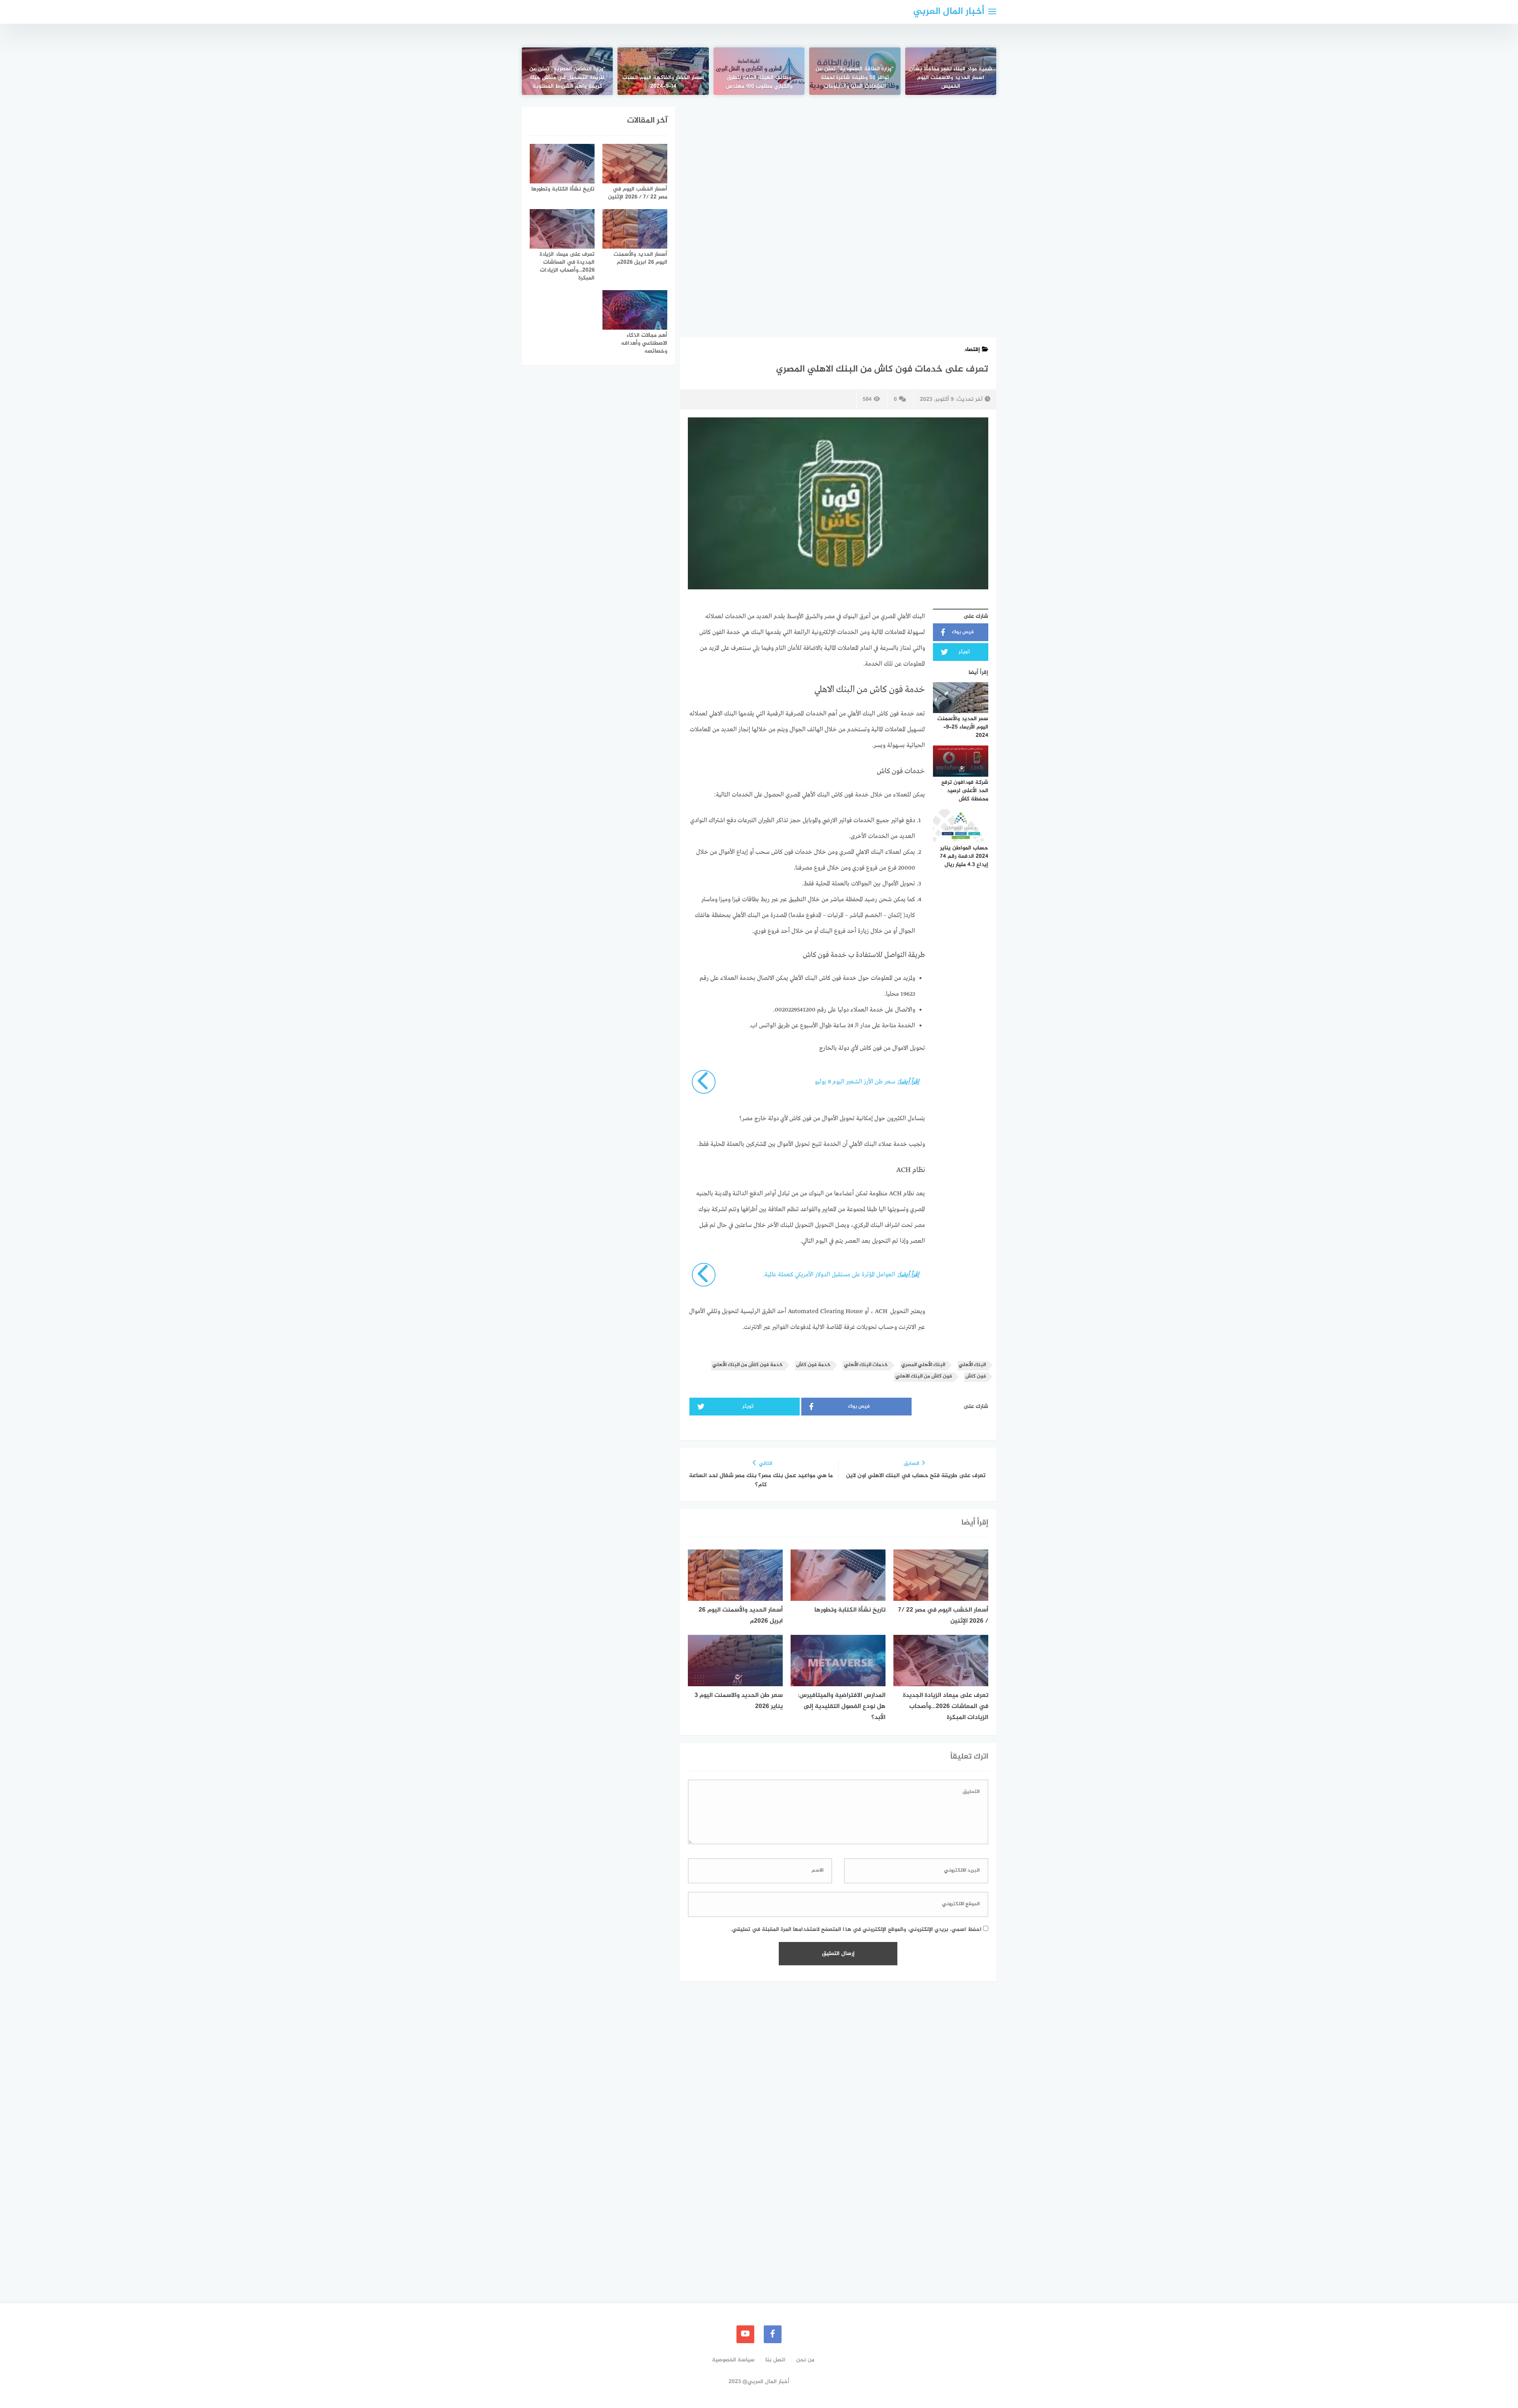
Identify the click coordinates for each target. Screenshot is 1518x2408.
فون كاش (976, 1377)
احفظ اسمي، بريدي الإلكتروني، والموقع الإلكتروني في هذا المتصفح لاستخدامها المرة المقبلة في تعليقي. (856, 1930)
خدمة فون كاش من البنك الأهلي (748, 1365)
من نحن (805, 2360)
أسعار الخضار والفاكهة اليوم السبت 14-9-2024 (663, 82)
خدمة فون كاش (813, 1365)
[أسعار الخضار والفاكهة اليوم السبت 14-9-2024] (663, 71)
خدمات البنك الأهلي (866, 1365)
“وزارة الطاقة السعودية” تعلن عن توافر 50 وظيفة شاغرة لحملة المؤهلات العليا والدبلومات (855, 78)
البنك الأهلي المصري (923, 1365)
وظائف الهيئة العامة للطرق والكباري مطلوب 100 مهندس (759, 82)
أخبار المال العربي (949, 12)
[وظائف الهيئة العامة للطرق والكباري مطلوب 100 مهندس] (759, 71)
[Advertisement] (838, 165)
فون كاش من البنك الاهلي (924, 1377)
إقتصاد (972, 350)
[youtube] (745, 2334)
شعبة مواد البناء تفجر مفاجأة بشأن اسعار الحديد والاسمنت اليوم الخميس (951, 78)
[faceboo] (773, 2334)
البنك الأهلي (972, 1365)
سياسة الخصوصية (733, 2360)
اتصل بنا (775, 2360)
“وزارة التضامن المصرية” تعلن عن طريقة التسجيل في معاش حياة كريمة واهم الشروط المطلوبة (567, 78)
